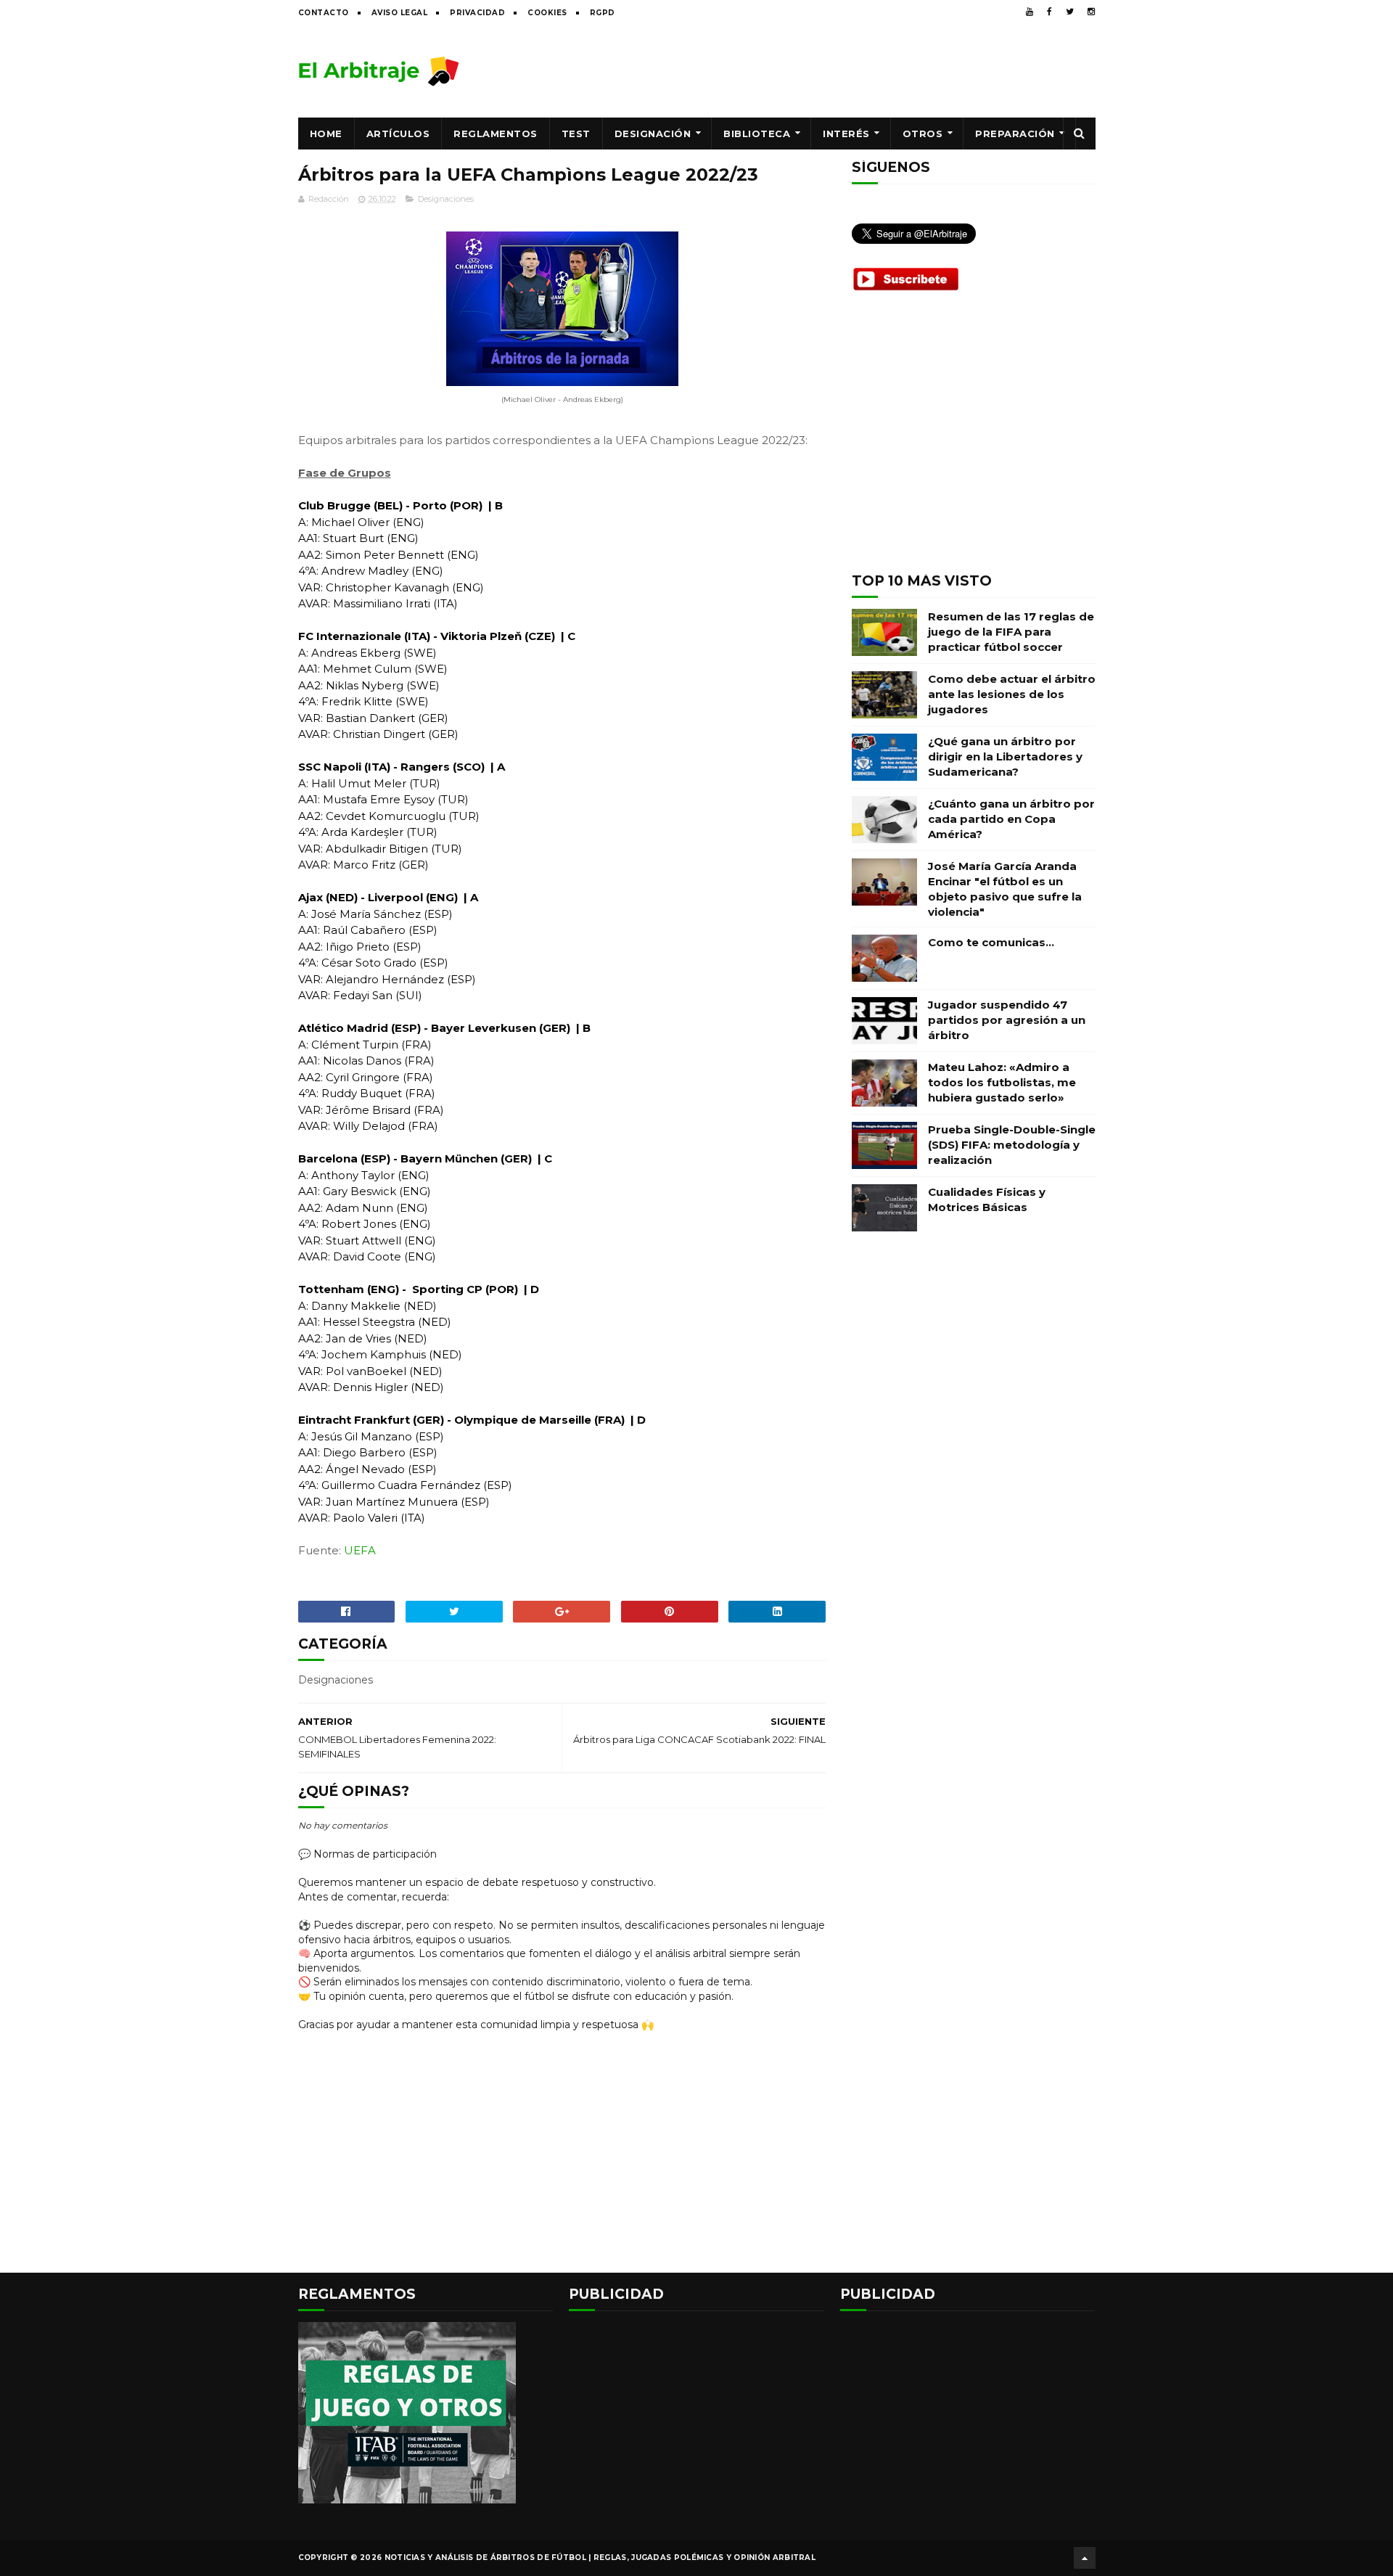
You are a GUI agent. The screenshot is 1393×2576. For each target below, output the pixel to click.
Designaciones (446, 199)
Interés (846, 134)
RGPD (603, 13)
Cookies (547, 13)
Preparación (1015, 134)
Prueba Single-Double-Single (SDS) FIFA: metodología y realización (1012, 1145)
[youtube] (1030, 12)
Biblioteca (757, 134)
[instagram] (1091, 12)
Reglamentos (496, 134)
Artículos (398, 134)
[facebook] (1049, 12)
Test (576, 134)
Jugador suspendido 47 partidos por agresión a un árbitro (1007, 1020)
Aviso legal (400, 13)
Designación (653, 134)
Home (326, 134)
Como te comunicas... (991, 942)
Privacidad (477, 13)
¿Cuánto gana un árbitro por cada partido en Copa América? (1011, 819)
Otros (923, 134)
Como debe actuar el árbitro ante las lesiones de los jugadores (1012, 694)
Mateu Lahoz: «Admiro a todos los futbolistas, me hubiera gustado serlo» (1002, 1082)
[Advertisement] (831, 70)
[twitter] (1070, 12)
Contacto (324, 13)
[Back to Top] (1085, 2558)
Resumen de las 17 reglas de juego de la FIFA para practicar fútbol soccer (1011, 632)
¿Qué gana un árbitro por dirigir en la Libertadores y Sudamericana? (1005, 756)
